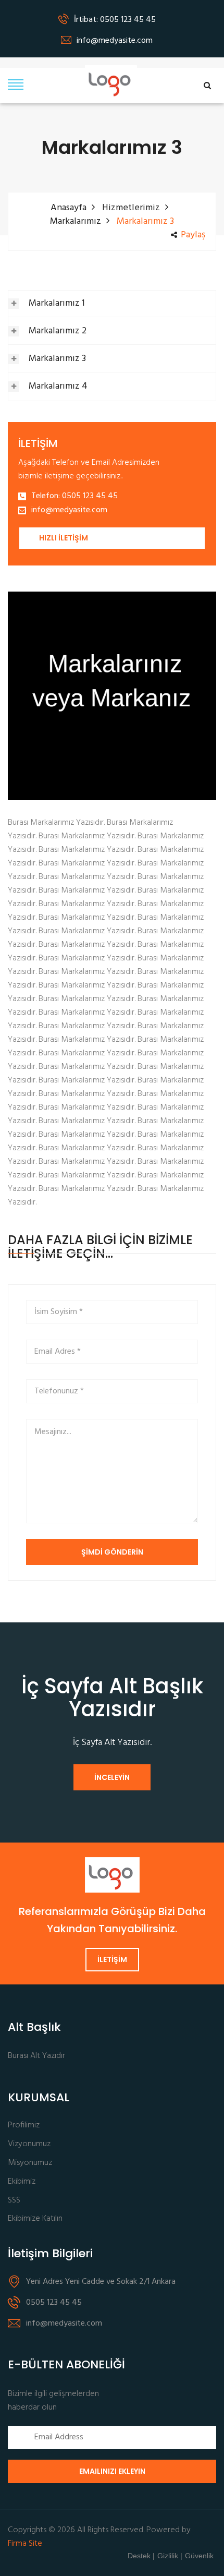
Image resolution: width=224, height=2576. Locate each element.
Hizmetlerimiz (131, 208)
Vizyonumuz (29, 2144)
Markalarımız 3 (57, 359)
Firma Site (25, 2544)
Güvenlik (199, 2556)
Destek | (141, 2556)
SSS (14, 2201)
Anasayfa (69, 208)
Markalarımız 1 (57, 303)
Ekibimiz (22, 2182)
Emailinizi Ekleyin (112, 2471)
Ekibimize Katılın (35, 2219)
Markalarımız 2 (58, 331)
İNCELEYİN (112, 1777)
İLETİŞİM (112, 1959)
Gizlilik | (170, 2556)
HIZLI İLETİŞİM (64, 538)
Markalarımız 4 (58, 386)
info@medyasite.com (69, 510)
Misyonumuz (30, 2163)
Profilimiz (24, 2126)
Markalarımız (76, 221)
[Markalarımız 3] (112, 696)
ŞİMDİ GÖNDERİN (112, 1552)
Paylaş (193, 235)
